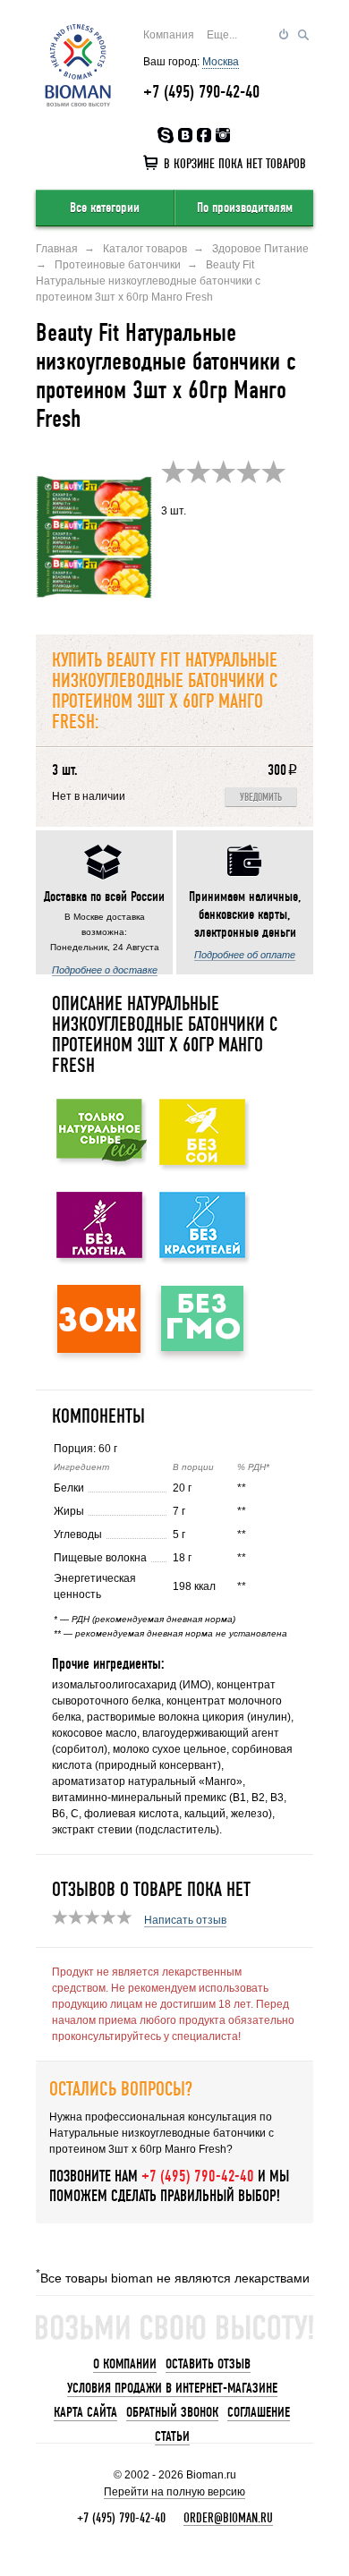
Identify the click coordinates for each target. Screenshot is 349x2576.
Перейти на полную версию (174, 2492)
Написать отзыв (185, 1920)
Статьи (172, 2436)
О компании (125, 2364)
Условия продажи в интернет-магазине (172, 2388)
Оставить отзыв (208, 2364)
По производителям (245, 208)
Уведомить (261, 798)
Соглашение (259, 2412)
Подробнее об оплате (245, 955)
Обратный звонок (172, 2412)
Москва (221, 62)
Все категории (105, 208)
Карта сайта (85, 2412)
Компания (169, 35)
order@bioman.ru (228, 2518)
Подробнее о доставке (105, 970)
